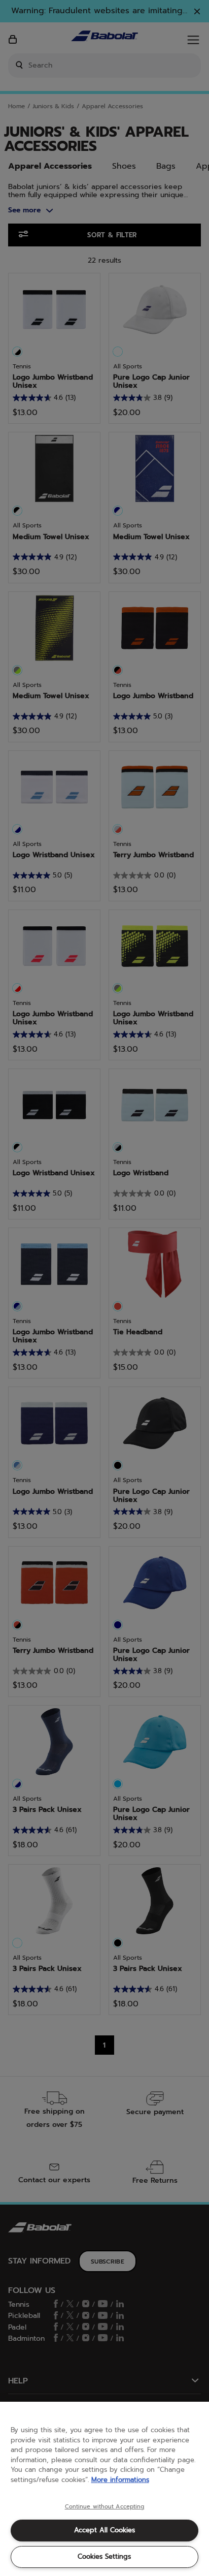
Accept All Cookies (104, 2530)
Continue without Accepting (105, 2507)
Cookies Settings (104, 2556)
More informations (120, 2480)
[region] (104, 2489)
